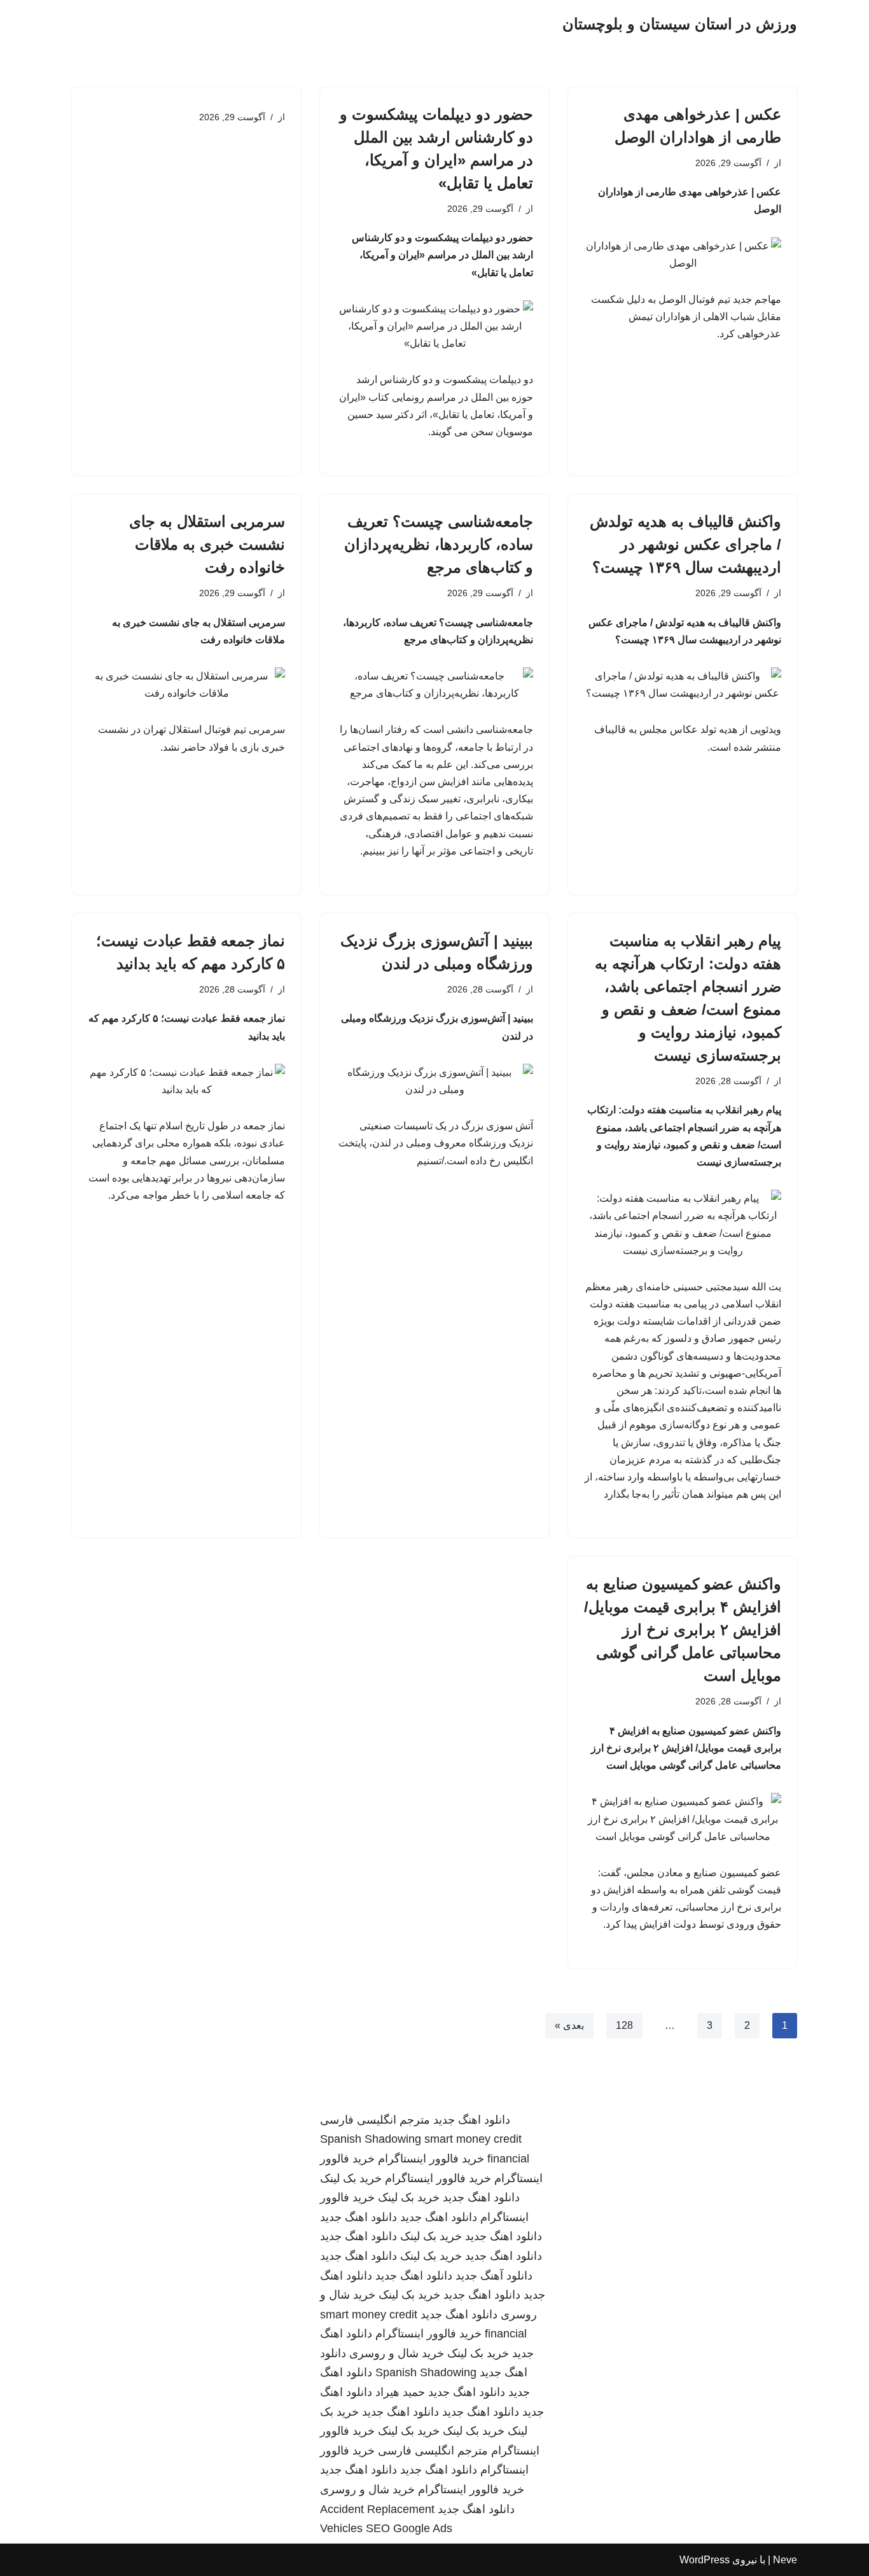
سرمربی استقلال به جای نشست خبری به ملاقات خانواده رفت (207, 544)
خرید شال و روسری (397, 2353)
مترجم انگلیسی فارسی (375, 2120)
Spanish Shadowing (371, 2139)
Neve (785, 2560)
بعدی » (569, 2025)
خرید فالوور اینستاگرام (431, 2159)
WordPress (705, 2560)
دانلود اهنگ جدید (472, 2120)
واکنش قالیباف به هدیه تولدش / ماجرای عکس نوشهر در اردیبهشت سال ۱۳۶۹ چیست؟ (685, 544)
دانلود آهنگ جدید (494, 2276)
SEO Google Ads (409, 2528)
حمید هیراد (400, 2392)
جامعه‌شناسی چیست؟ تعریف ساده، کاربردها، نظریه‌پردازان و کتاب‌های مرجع (439, 544)
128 (624, 2025)
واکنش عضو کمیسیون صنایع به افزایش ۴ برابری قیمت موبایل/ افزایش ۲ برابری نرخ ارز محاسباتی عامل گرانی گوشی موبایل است (683, 1630)
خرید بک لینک (351, 2178)
